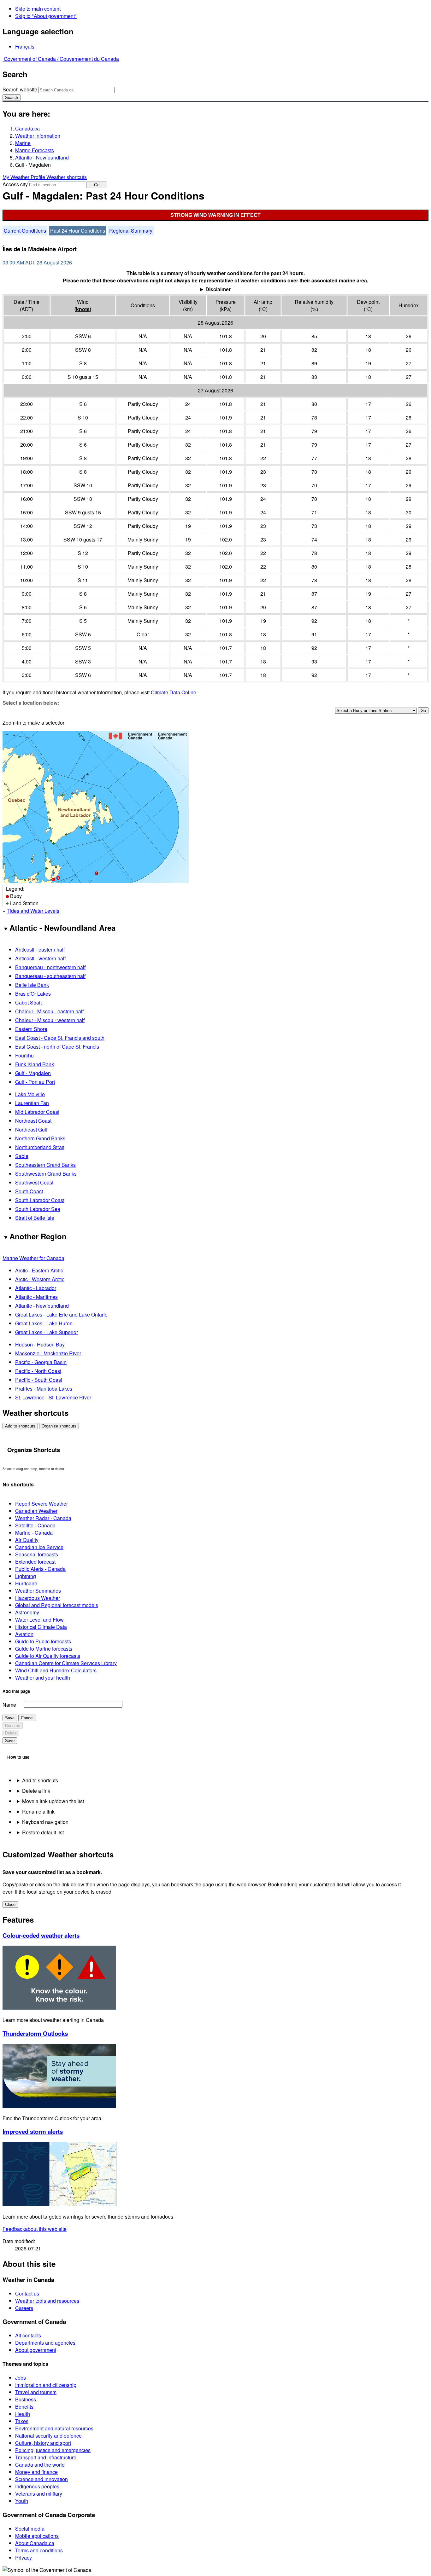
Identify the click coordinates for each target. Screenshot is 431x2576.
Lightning (26, 1576)
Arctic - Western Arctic (40, 1279)
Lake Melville (30, 1094)
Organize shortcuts (59, 1426)
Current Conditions (25, 231)
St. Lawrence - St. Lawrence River (53, 1397)
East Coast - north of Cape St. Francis (57, 1047)
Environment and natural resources (54, 2428)
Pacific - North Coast (38, 1371)
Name (9, 1705)
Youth (22, 2501)
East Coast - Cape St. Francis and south (60, 1038)
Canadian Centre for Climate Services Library (66, 1663)
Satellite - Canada (35, 1525)
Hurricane (26, 1583)
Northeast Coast (33, 1121)
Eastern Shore (31, 1029)
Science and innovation (41, 2479)
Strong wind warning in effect (215, 215)
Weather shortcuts (67, 177)
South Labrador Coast (40, 1200)
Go (97, 185)
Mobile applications (37, 2536)
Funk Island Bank (35, 1064)
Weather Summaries (38, 1591)
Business (26, 2399)
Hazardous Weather (38, 1598)
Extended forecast (35, 1562)
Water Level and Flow (39, 1620)
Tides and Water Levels (33, 911)
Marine (23, 143)
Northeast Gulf (31, 1129)
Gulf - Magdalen (33, 1073)
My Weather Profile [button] (24, 177)
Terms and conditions (39, 2550)
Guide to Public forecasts (43, 1641)
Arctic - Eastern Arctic (39, 1270)
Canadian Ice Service (39, 1547)
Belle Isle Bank (32, 985)
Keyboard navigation (45, 1822)
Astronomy (27, 1612)
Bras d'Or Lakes (33, 994)
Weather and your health (43, 1678)
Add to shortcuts (20, 1426)
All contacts (28, 2335)
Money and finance (36, 2472)
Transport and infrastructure (46, 2457)
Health (23, 2414)
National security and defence (48, 2436)
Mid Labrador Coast (37, 1112)
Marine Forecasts (35, 150)
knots (83, 309)
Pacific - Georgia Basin (41, 1362)
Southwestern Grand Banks (46, 1174)
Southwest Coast (34, 1182)
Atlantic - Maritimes (36, 1297)
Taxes (22, 2421)
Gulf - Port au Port (35, 1082)
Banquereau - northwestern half (50, 967)
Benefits (24, 2407)
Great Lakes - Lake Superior (47, 1332)
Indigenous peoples (37, 2486)
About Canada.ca (35, 2543)
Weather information (38, 136)
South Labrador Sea (38, 1209)
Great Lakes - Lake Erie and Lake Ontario (61, 1314)
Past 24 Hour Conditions (78, 231)
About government (36, 2350)
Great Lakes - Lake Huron (44, 1323)
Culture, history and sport (43, 2443)
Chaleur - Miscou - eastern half (49, 1011)
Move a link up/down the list (53, 1801)
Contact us (27, 2293)
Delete (11, 1733)
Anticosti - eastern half (40, 949)
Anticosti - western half (40, 958)
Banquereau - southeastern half (50, 976)
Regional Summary (131, 231)
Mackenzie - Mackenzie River (48, 1353)
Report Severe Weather (41, 1504)
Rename (13, 1725)
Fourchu (24, 1055)
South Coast (29, 1191)
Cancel (27, 1718)
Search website (20, 89)
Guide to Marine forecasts (44, 1649)
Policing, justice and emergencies (53, 2450)
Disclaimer (218, 289)
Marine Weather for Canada (33, 1258)
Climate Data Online (174, 692)
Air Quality (27, 1540)
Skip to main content (38, 9)
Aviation (24, 1634)
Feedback (35, 2229)
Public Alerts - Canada (40, 1569)
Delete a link (36, 1791)
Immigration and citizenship (46, 2385)
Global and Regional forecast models (57, 1605)
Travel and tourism (36, 2392)
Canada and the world (40, 2465)
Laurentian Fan (32, 1103)
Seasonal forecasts (37, 1554)
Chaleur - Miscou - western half (50, 1020)
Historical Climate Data (41, 1627)
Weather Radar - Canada (43, 1518)
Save (10, 1718)
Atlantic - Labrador (36, 1288)
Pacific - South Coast (39, 1380)
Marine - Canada (34, 1533)
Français (25, 46)
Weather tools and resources (47, 2301)
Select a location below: (31, 703)
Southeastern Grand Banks (45, 1165)
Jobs (21, 2378)
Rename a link (38, 1812)
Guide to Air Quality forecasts (48, 1656)
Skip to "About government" (46, 16)
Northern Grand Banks (40, 1138)
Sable (22, 1156)
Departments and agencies (45, 2343)
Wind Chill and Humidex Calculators (56, 1670)
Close (10, 1905)
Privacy (24, 2558)
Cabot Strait (28, 1002)
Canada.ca (27, 128)
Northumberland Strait (40, 1147)
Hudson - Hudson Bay (40, 1344)
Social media (30, 2529)
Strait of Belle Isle (35, 1218)
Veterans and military (39, 2494)
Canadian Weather (36, 1511)
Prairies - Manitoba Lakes (44, 1389)
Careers (24, 2308)
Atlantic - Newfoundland (42, 157)
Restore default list (43, 1832)
